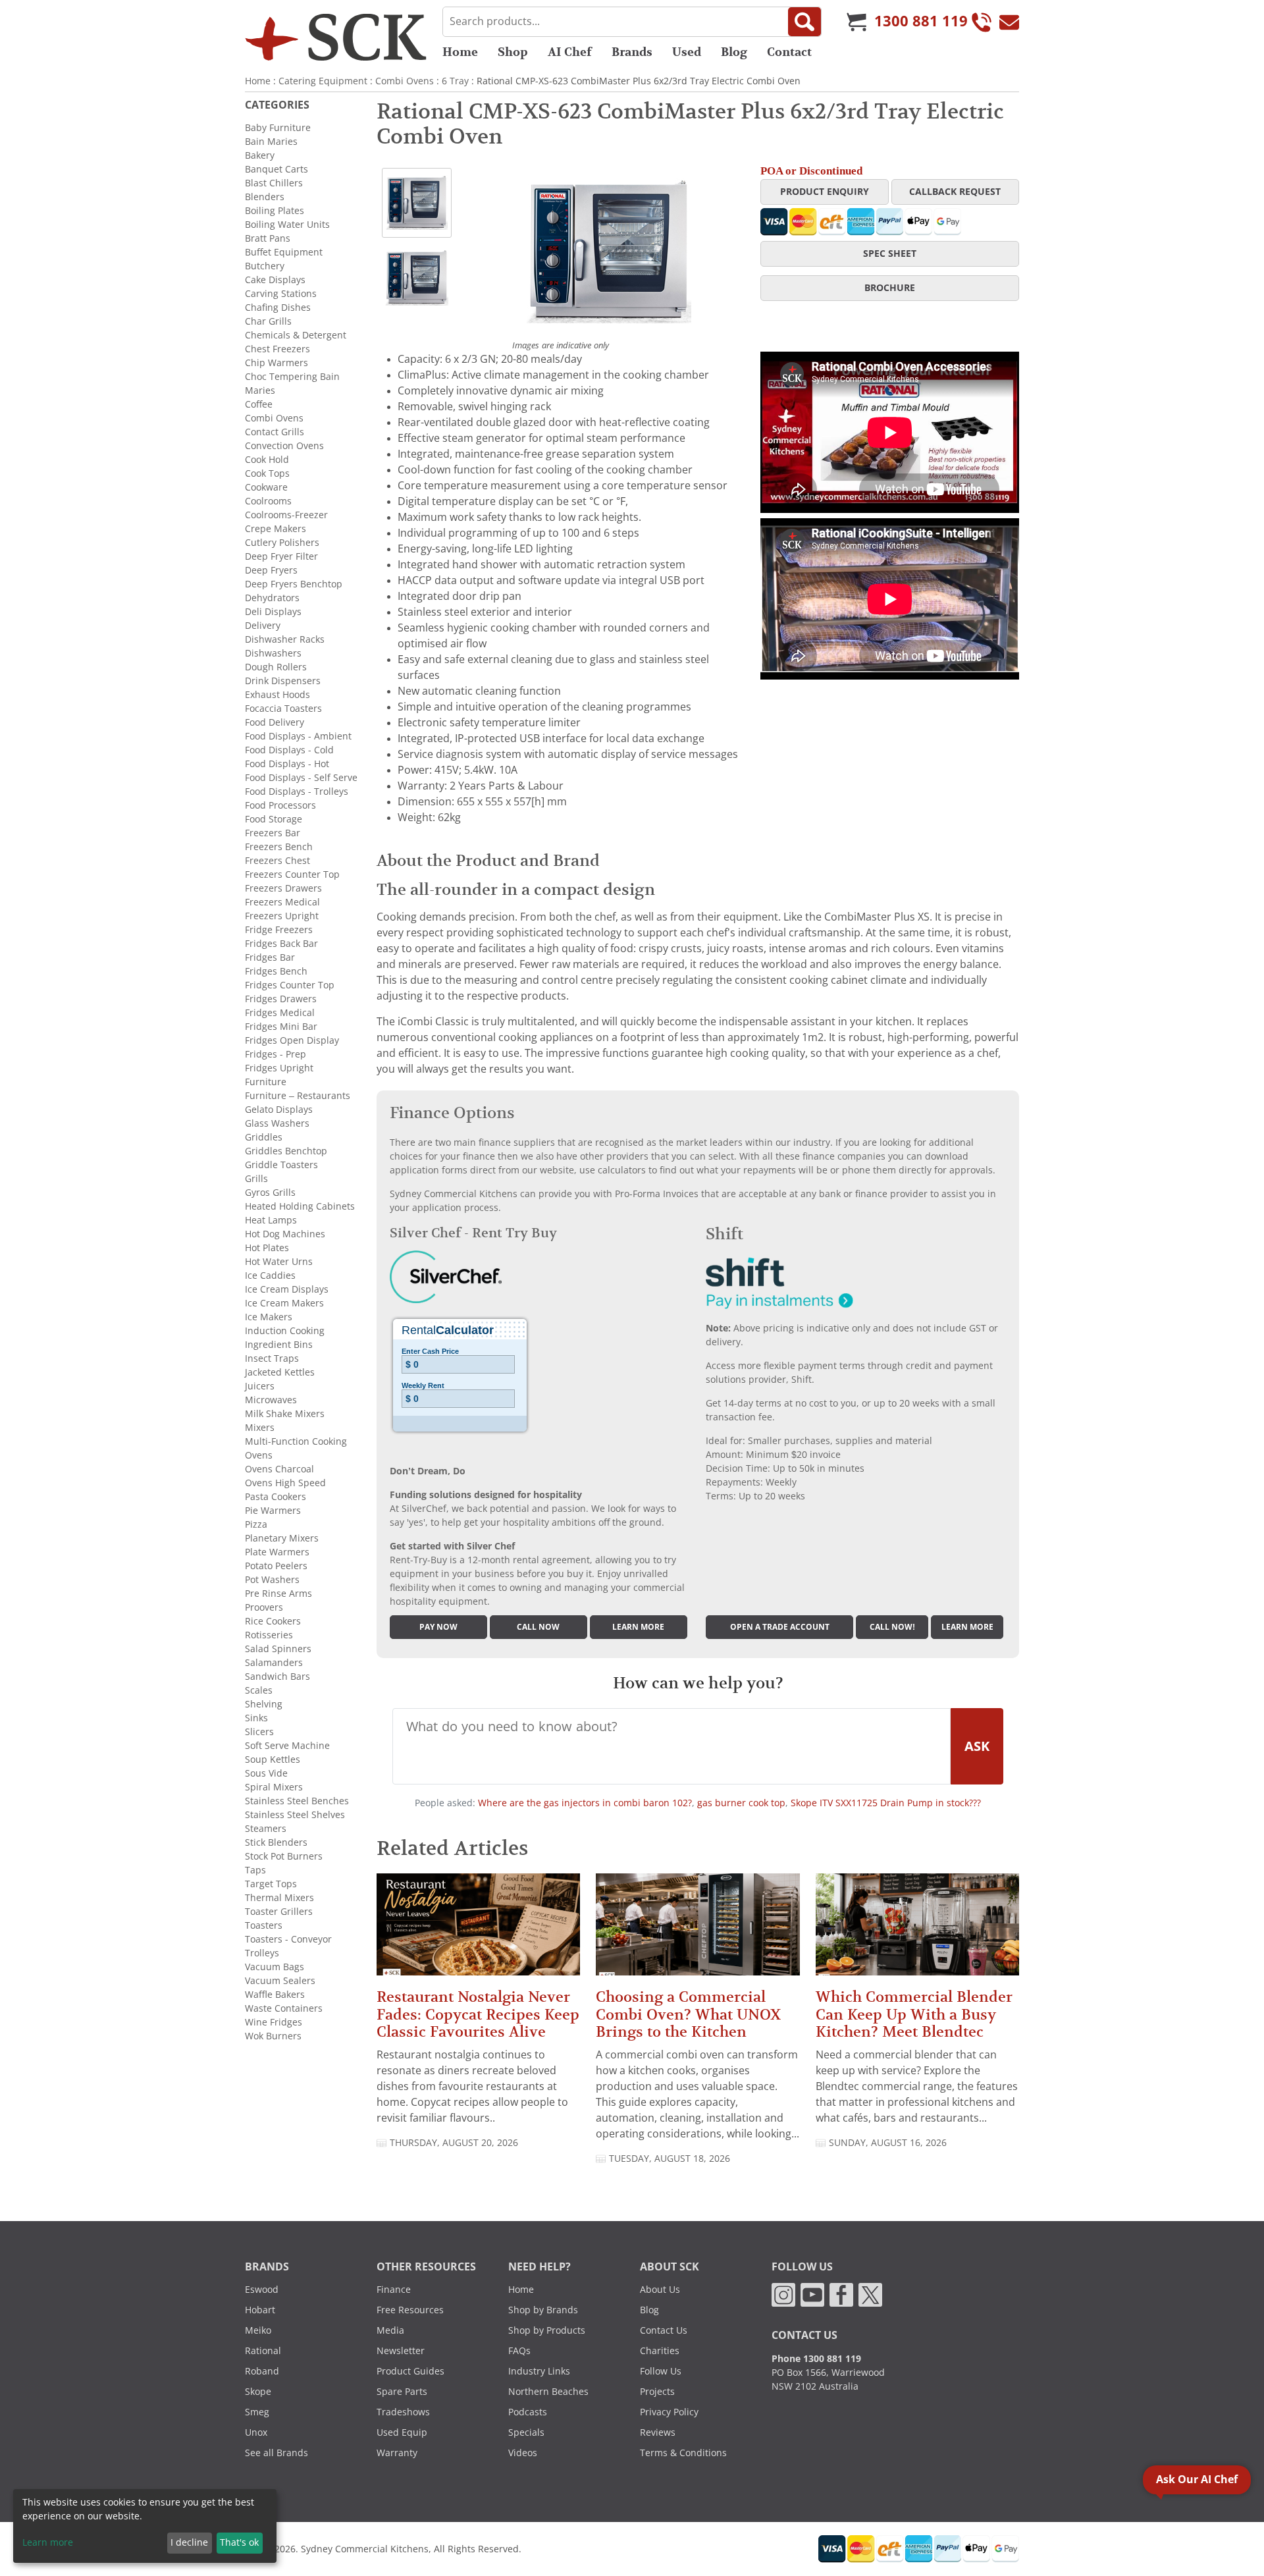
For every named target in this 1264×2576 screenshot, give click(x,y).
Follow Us (661, 2371)
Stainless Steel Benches (297, 1801)
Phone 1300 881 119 (816, 2359)
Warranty (397, 2453)
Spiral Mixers (274, 1787)
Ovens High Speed (285, 1483)
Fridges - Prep (276, 1054)
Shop (513, 52)
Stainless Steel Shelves (295, 1815)
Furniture (266, 1082)
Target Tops (271, 1884)
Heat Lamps (271, 1220)
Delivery (263, 626)
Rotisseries (269, 1635)
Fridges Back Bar (281, 944)
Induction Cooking (285, 1331)
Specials (526, 2432)
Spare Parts (402, 2392)
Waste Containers (284, 2008)
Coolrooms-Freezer (286, 515)
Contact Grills (275, 432)
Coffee (259, 404)
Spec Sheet (890, 254)
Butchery (265, 266)
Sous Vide (266, 1773)
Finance (394, 2290)
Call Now (538, 1627)
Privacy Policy (669, 2412)
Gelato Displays (279, 1110)
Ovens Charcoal (279, 1469)
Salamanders (274, 1663)
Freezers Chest (277, 861)
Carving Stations (281, 294)
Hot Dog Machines (285, 1234)
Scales (259, 1690)
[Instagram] (783, 2294)
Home (460, 52)
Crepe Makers (276, 529)
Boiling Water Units (287, 225)
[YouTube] (812, 2294)
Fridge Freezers (279, 930)
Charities (660, 2351)
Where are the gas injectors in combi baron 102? (585, 1803)
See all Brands (276, 2453)
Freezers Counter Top (292, 874)
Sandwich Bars (277, 1677)
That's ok (239, 2542)
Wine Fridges (274, 2022)
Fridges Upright (279, 1068)
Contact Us (664, 2330)
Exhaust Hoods (277, 695)
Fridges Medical (280, 1013)
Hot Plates (267, 1248)
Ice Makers (269, 1317)
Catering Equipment (323, 81)
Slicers (259, 1732)
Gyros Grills (270, 1193)
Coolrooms (268, 501)
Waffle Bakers (275, 1995)
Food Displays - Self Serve (301, 778)
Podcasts (528, 2412)
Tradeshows (403, 2412)
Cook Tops (267, 473)
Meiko (258, 2330)
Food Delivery (275, 722)
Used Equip (402, 2432)
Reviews (658, 2432)
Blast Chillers (274, 183)
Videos (523, 2453)
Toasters (264, 1925)
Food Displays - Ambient (298, 736)
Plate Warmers (277, 1552)
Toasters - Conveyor (288, 1939)
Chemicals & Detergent (296, 335)
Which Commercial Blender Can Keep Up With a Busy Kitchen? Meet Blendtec (914, 2014)
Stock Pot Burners (284, 1856)
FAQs (519, 2351)
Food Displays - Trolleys (297, 792)
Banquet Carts (276, 169)
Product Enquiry (825, 192)
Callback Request (955, 192)
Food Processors (280, 805)
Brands (632, 52)
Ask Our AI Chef (1197, 2480)
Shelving (264, 1704)
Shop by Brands (543, 2310)
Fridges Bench (276, 971)
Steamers (266, 1829)
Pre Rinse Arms (278, 1594)
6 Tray (455, 81)
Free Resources (410, 2310)
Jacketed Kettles (280, 1372)
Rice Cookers (273, 1621)
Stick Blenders (276, 1842)
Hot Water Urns (279, 1262)
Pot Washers (272, 1580)
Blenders (265, 197)
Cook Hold (267, 460)
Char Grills (268, 321)
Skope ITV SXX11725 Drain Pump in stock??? (886, 1803)
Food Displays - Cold (289, 750)
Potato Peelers (276, 1566)
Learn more (638, 1627)
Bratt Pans (268, 238)
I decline (189, 2542)
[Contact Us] (1009, 22)
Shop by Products (547, 2330)
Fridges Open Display (292, 1040)
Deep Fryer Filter (281, 556)
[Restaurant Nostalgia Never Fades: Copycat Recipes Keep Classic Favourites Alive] (478, 1930)
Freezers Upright (282, 916)
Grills (256, 1179)
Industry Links (539, 2371)
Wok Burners (273, 2036)
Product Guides (410, 2371)
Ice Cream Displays (287, 1289)
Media (390, 2330)
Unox (256, 2432)
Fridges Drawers (281, 999)
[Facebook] (841, 2294)
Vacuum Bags (275, 1967)
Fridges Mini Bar (281, 1027)
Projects (657, 2392)
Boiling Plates (275, 211)
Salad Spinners (278, 1649)
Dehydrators (272, 598)
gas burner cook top (741, 1803)
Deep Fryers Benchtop (294, 584)
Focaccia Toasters (283, 709)
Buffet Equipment (284, 252)
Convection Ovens (284, 446)
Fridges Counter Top (290, 985)
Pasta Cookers (276, 1497)
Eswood (262, 2290)
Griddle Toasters (281, 1165)
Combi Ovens (405, 81)
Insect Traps (272, 1358)
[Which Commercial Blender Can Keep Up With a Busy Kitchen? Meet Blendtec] (917, 1930)
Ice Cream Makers (284, 1303)
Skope (258, 2392)
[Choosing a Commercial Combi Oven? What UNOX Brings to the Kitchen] (698, 1930)
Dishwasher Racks (285, 639)
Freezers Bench (279, 847)
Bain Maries (271, 142)
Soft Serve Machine (287, 1746)
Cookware (266, 487)
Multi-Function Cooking (296, 1441)
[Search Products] (804, 22)
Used (687, 52)
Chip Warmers (276, 363)
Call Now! (892, 1627)
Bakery (260, 155)
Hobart (260, 2310)
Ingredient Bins (279, 1345)
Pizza (256, 1524)
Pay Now (438, 1627)
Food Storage (274, 819)
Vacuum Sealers (280, 1981)
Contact (789, 52)
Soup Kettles (273, 1759)
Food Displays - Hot (287, 764)
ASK (977, 1746)
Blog (734, 52)
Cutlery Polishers (282, 543)
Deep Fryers (271, 570)
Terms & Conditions (683, 2453)
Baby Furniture (278, 128)
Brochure (890, 288)
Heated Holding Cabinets (300, 1206)
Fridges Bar (270, 957)
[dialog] (145, 2526)
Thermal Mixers (279, 1898)
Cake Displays (275, 280)
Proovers (264, 1607)
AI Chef (570, 52)
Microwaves (271, 1400)
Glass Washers (277, 1123)
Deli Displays (273, 612)
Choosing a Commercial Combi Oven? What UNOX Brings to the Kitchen (688, 2014)
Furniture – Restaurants (298, 1096)
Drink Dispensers (283, 681)
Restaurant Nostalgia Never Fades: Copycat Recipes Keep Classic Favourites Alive (478, 2014)
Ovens (259, 1455)
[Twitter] (870, 2294)
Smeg (257, 2412)
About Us (660, 2290)
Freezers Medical (282, 902)
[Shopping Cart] (856, 22)
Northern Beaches (548, 2392)
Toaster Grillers (279, 1912)
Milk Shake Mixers (285, 1414)
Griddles (264, 1137)
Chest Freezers (277, 349)
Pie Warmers (273, 1511)
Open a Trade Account (780, 1627)
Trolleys (262, 1953)
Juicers (260, 1386)
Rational (263, 2351)
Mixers (260, 1428)
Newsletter (401, 2351)
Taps (255, 1870)
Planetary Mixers (282, 1538)
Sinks (256, 1718)
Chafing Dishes (278, 308)
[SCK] (336, 37)
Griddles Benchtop (286, 1151)
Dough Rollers (276, 667)
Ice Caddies (270, 1275)
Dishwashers (273, 653)
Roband (262, 2371)
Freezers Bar (273, 833)
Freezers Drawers (283, 888)
